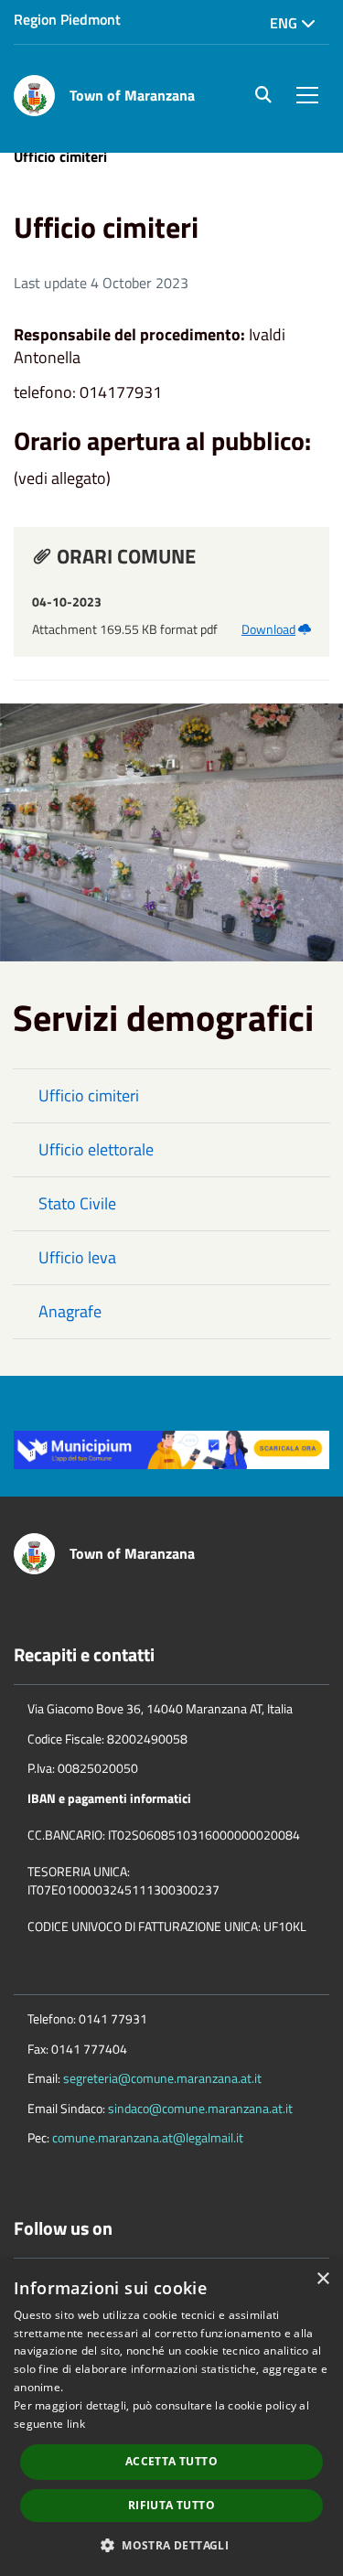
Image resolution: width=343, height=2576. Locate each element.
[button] (171, 2544)
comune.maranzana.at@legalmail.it (148, 2137)
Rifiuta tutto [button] (171, 2505)
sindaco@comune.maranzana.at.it (200, 2108)
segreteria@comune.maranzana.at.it (162, 2078)
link (76, 2424)
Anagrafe (70, 1311)
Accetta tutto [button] (171, 2461)
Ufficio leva (77, 1257)
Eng (285, 23)
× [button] (322, 2279)
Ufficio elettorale (96, 1149)
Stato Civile (77, 1203)
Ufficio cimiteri (89, 1095)
